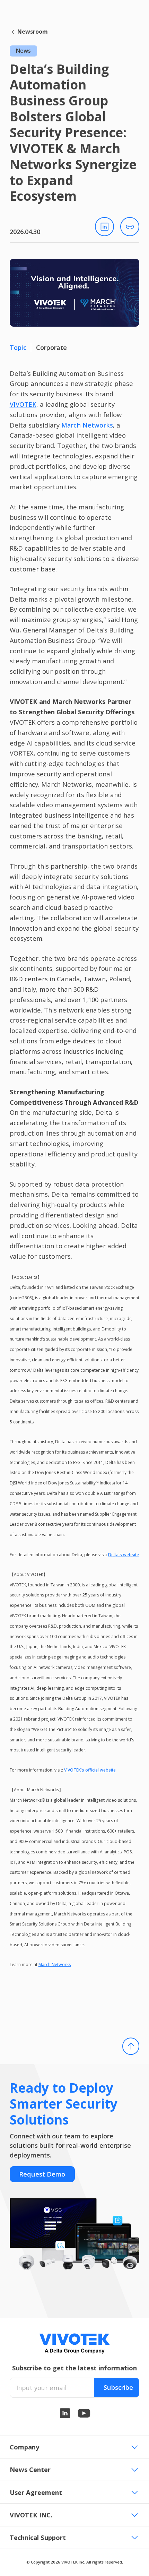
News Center (30, 2469)
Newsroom (33, 32)
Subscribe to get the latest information (74, 2368)
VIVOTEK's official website (90, 1770)
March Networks (87, 425)
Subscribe (118, 2387)
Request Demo (42, 2174)
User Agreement (36, 2492)
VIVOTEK (23, 404)
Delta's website (124, 1555)
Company (24, 2447)
